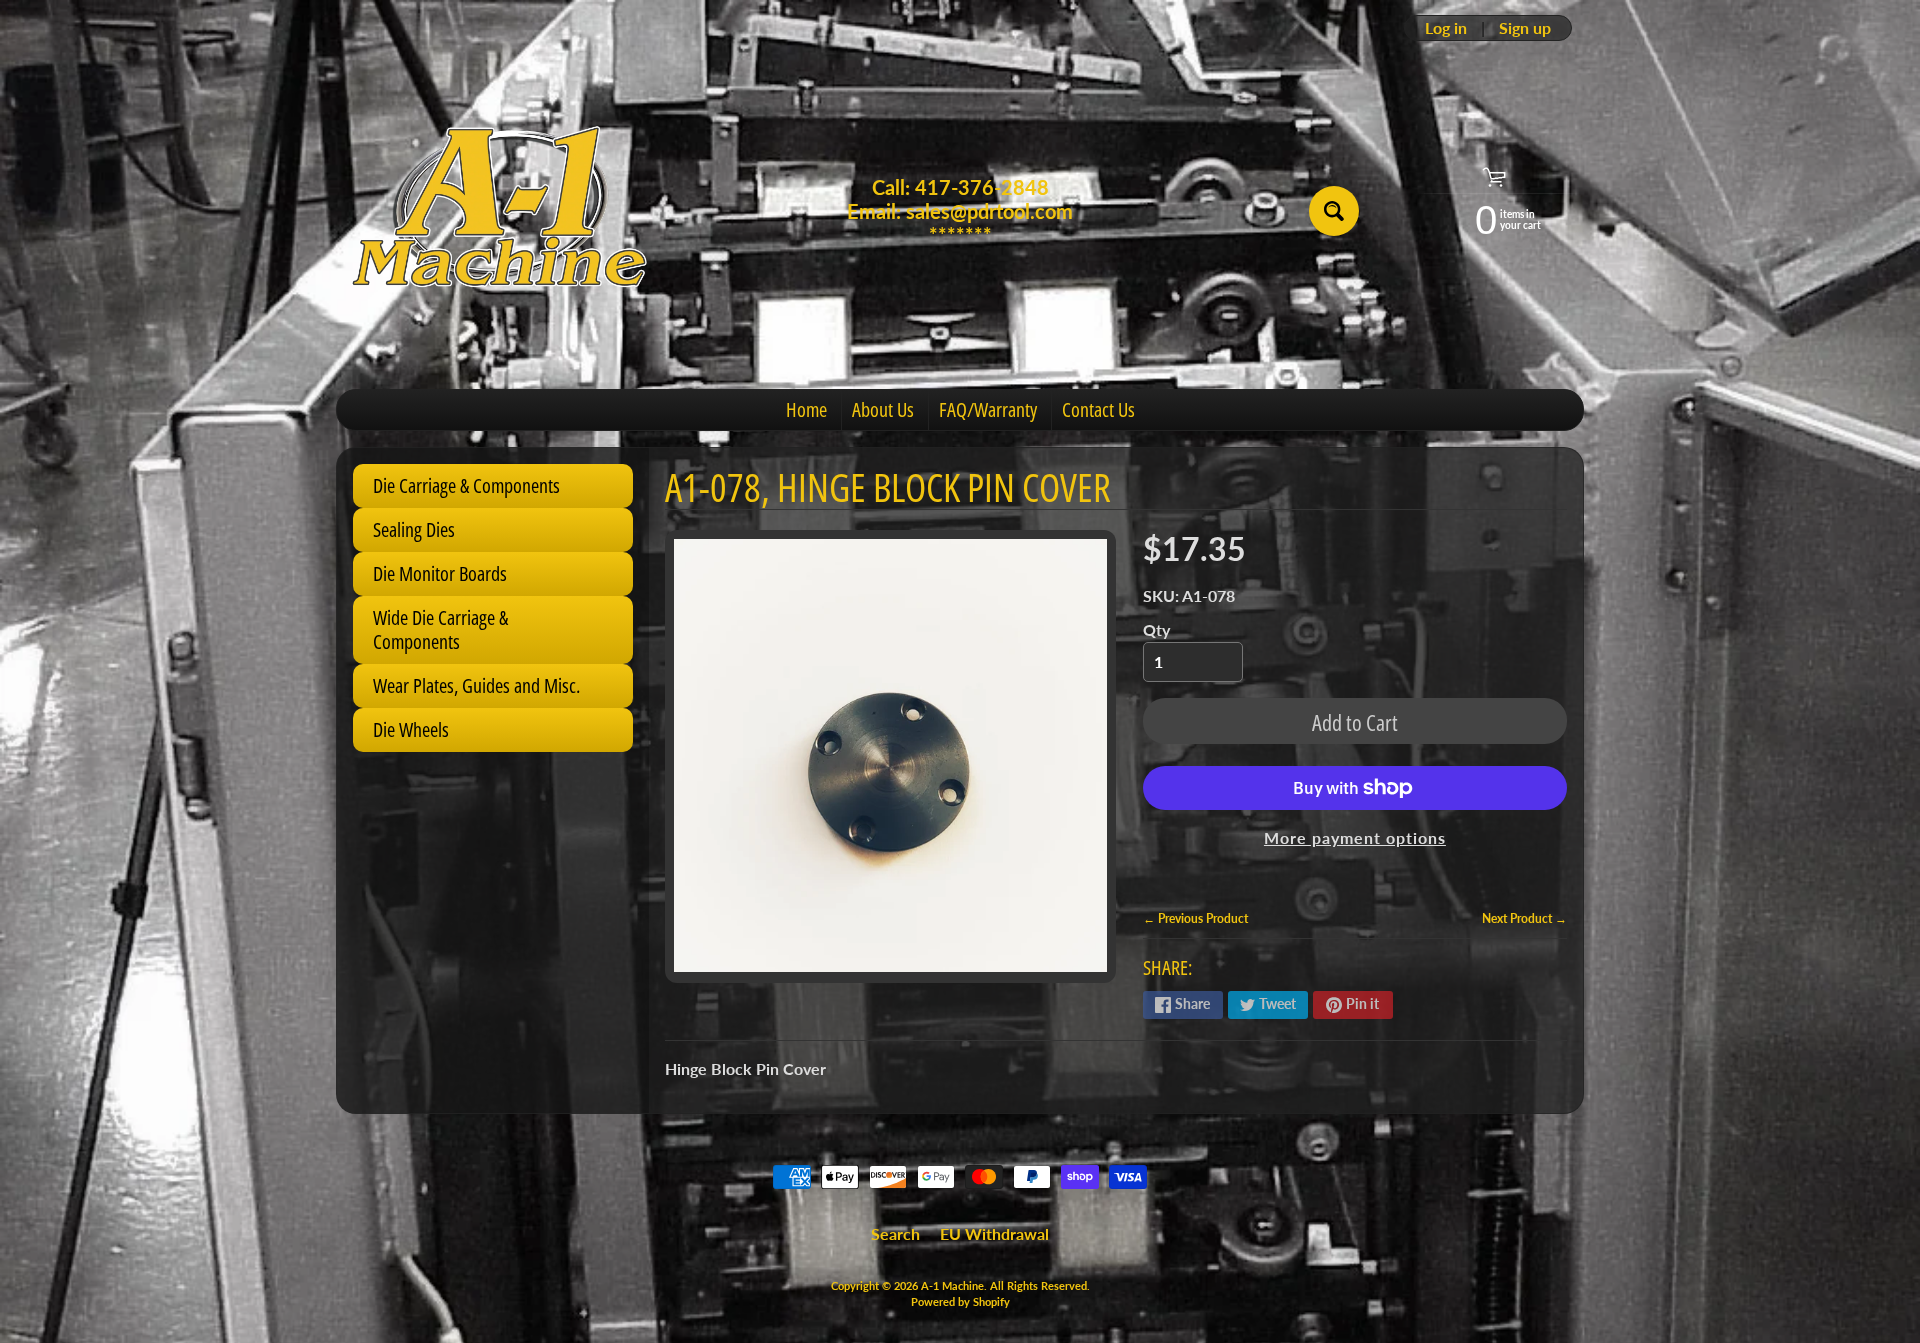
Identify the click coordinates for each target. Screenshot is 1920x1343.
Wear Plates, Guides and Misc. (476, 685)
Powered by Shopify (960, 1301)
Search (895, 1233)
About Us (883, 409)
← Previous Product (1195, 918)
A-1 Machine (952, 1285)
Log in (1446, 28)
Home (806, 409)
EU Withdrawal (994, 1233)
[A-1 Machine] (501, 211)
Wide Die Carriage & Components (440, 629)
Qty (1156, 629)
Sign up (1525, 28)
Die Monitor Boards (440, 573)
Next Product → (1524, 918)
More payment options (1355, 837)
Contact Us (1098, 409)
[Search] (1334, 211)
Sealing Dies (414, 529)
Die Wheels (411, 729)
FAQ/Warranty (988, 409)
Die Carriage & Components (466, 485)
